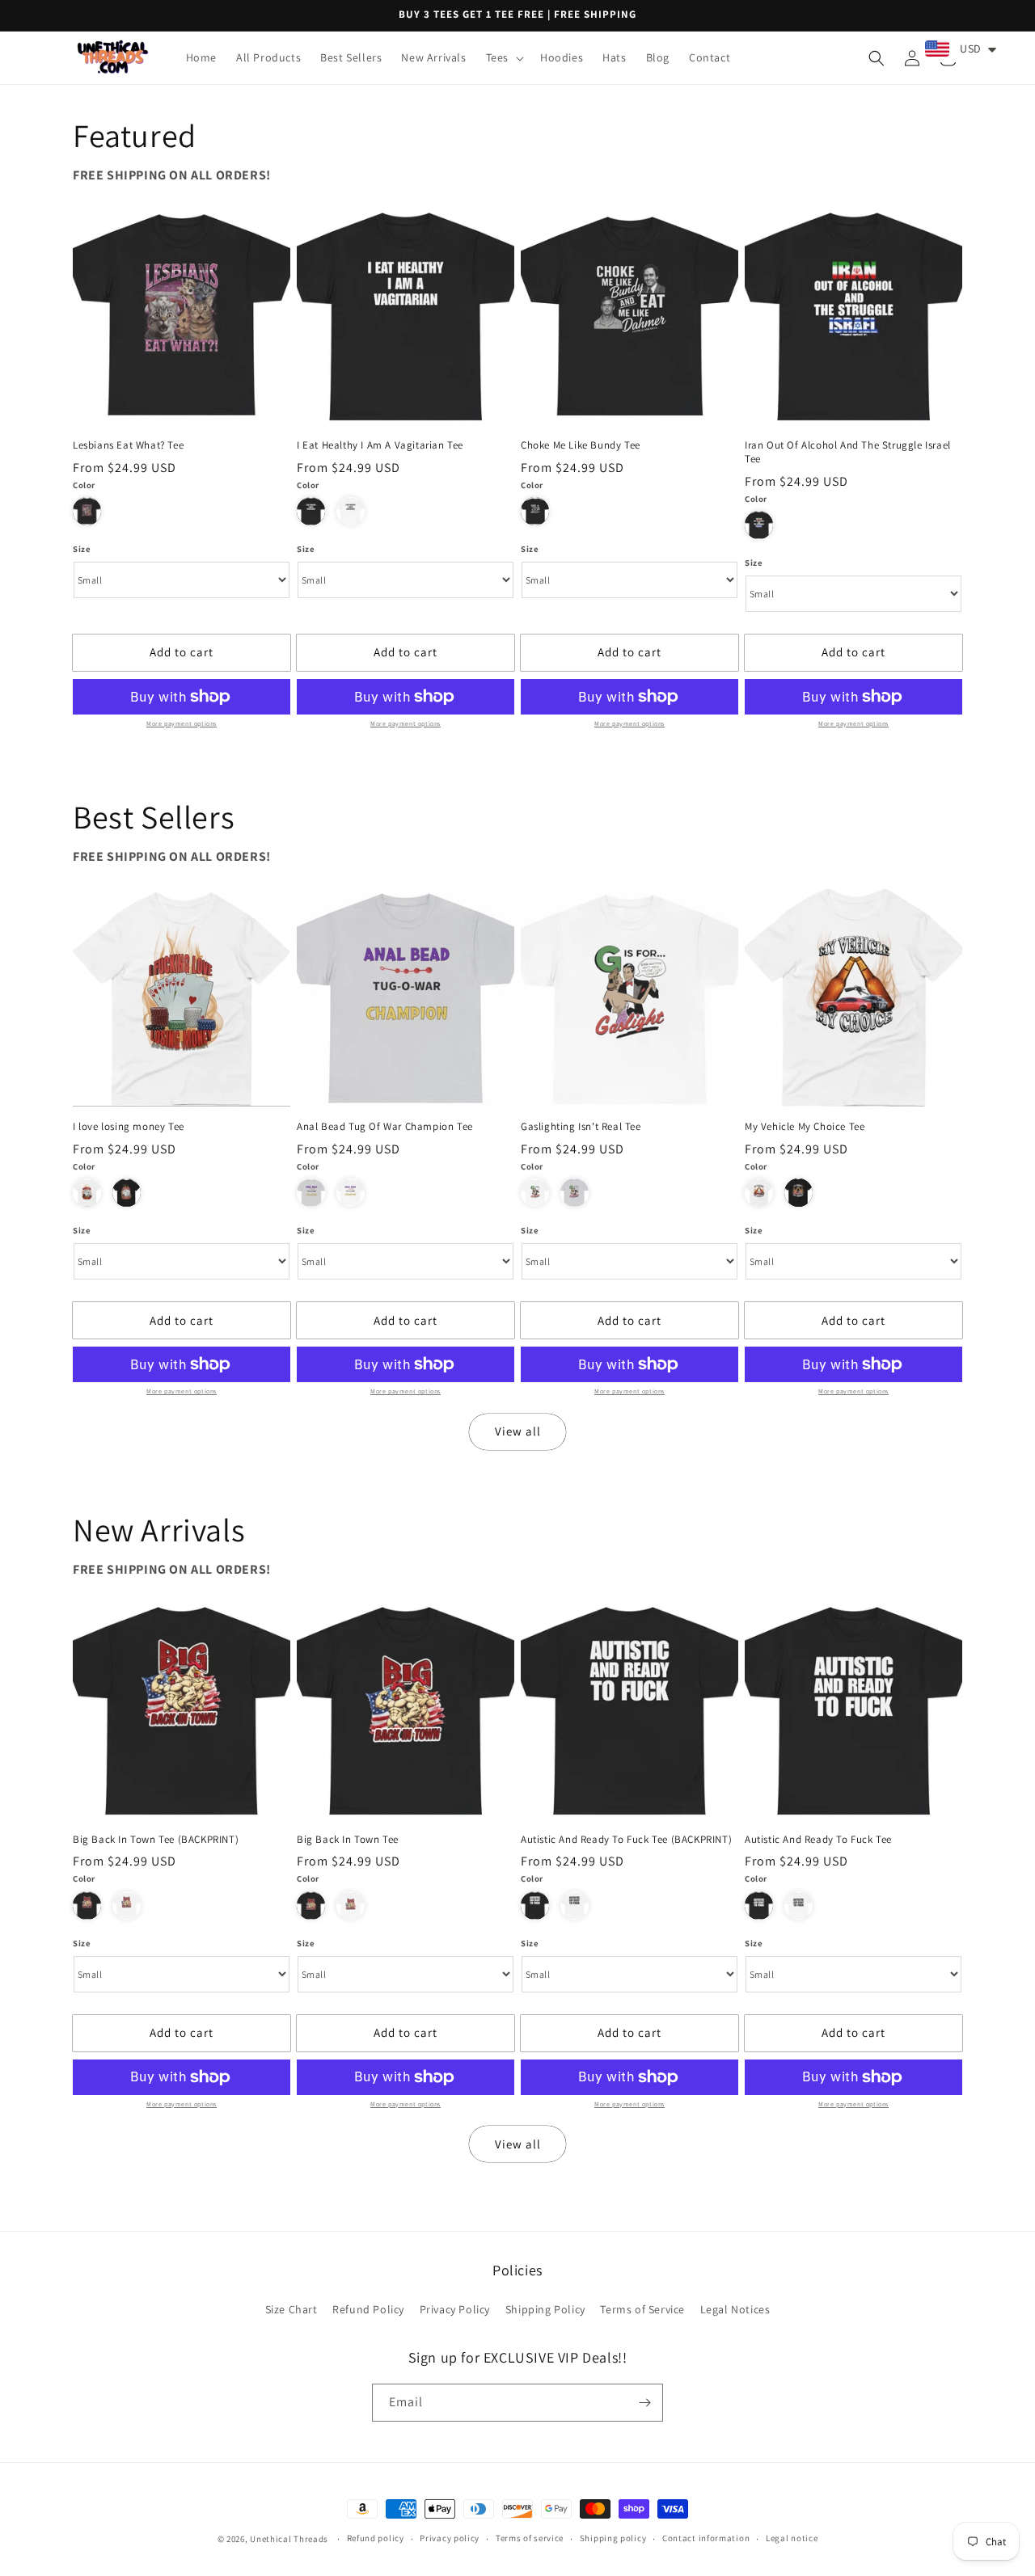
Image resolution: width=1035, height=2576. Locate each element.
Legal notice (792, 2538)
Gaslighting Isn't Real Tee (581, 1127)
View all (518, 1431)
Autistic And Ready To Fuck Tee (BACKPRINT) (626, 1840)
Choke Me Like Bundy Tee (581, 445)
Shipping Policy (545, 2309)
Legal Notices (735, 2309)
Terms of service (530, 2538)
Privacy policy (450, 2538)
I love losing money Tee (129, 1127)
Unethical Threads (289, 2539)
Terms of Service (642, 2309)
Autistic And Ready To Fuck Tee (818, 1840)
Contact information (706, 2538)
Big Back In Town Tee (348, 1840)
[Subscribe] (644, 2403)
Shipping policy (613, 2538)
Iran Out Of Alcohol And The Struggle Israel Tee (848, 452)
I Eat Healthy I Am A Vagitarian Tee (380, 445)
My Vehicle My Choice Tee (805, 1127)
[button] (503, 57)
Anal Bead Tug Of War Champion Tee (385, 1127)
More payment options (182, 723)
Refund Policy (368, 2309)
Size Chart (291, 2309)
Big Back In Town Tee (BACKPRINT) (156, 1840)
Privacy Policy (455, 2309)
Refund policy (376, 2538)
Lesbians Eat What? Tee (128, 445)
